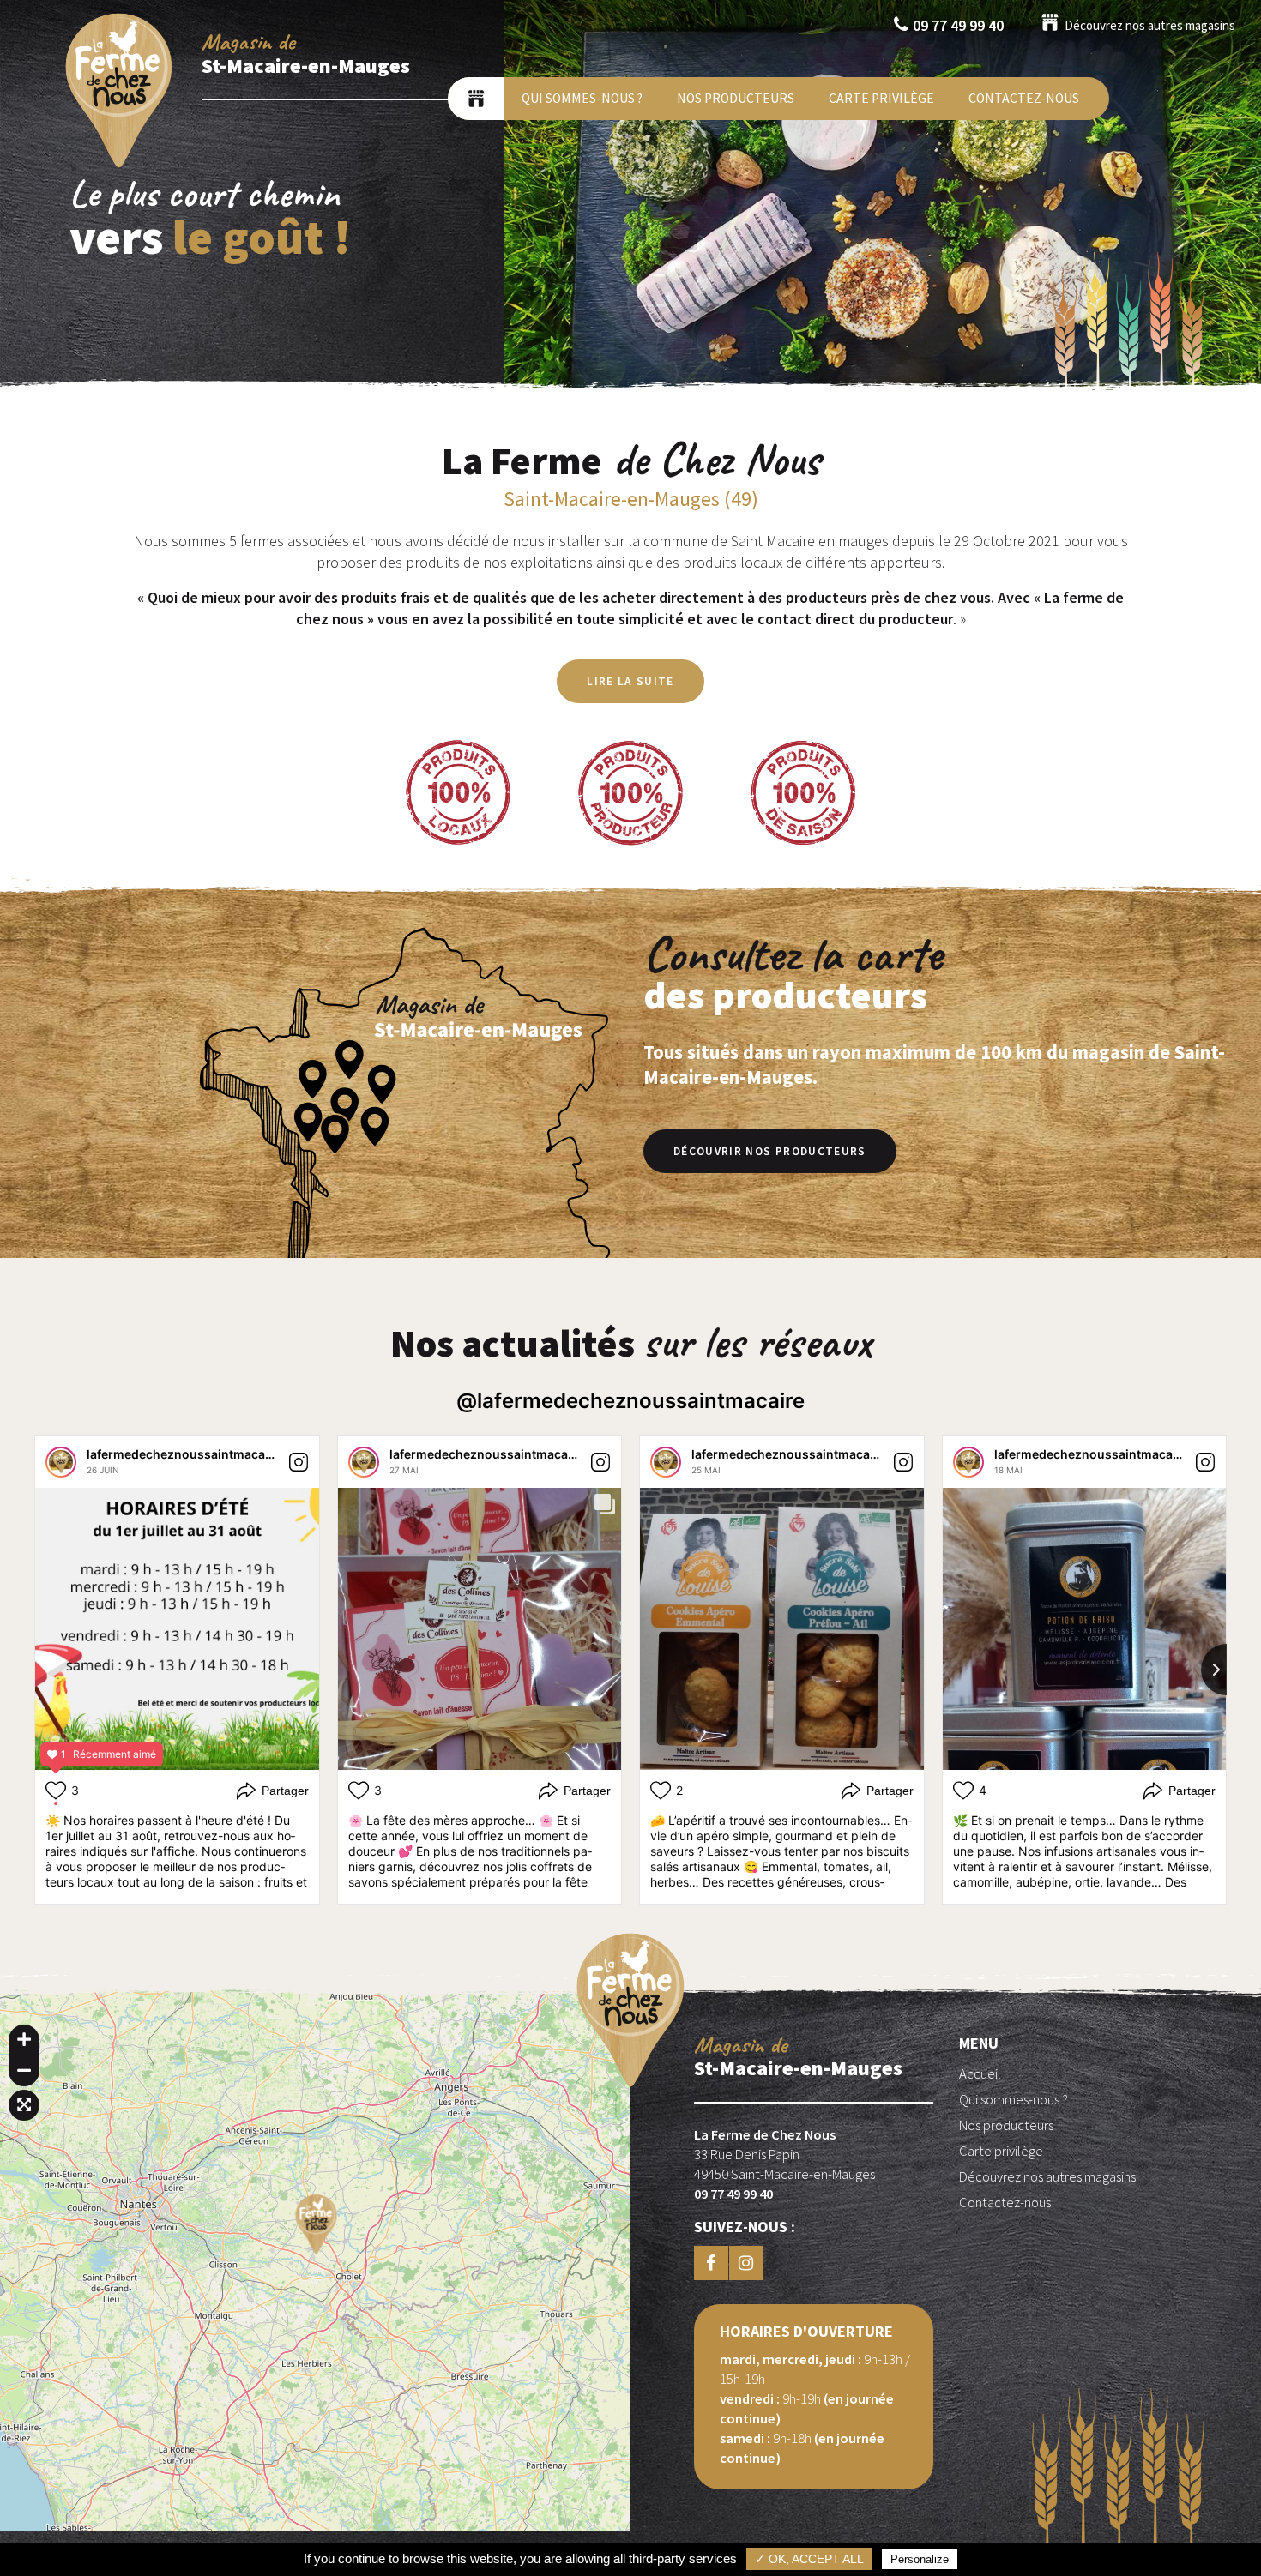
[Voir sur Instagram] (299, 1462)
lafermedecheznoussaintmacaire (184, 1454)
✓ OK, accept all (809, 2559)
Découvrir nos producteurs (770, 1151)
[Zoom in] (24, 2040)
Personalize (920, 2559)
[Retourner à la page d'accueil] (119, 166)
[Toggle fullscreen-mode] (24, 2105)
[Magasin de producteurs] (476, 99)
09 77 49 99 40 (958, 25)
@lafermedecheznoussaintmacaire (630, 1401)
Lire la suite (630, 681)
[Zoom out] (24, 2071)
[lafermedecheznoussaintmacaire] (61, 1462)
